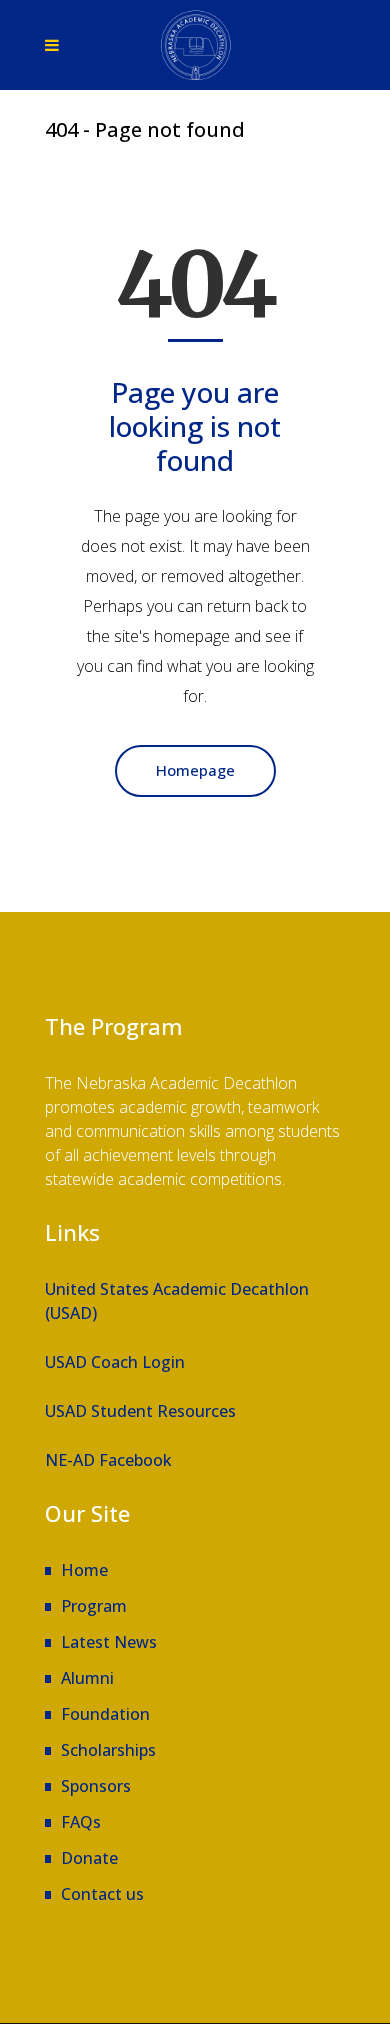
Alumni (87, 1678)
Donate (89, 1858)
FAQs (81, 1822)
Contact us (102, 1894)
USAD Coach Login (115, 1362)
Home (84, 1570)
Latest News (109, 1642)
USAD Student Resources (140, 1411)
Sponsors (96, 1786)
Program (94, 1606)
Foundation (105, 1714)
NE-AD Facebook (108, 1460)
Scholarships (108, 1750)
